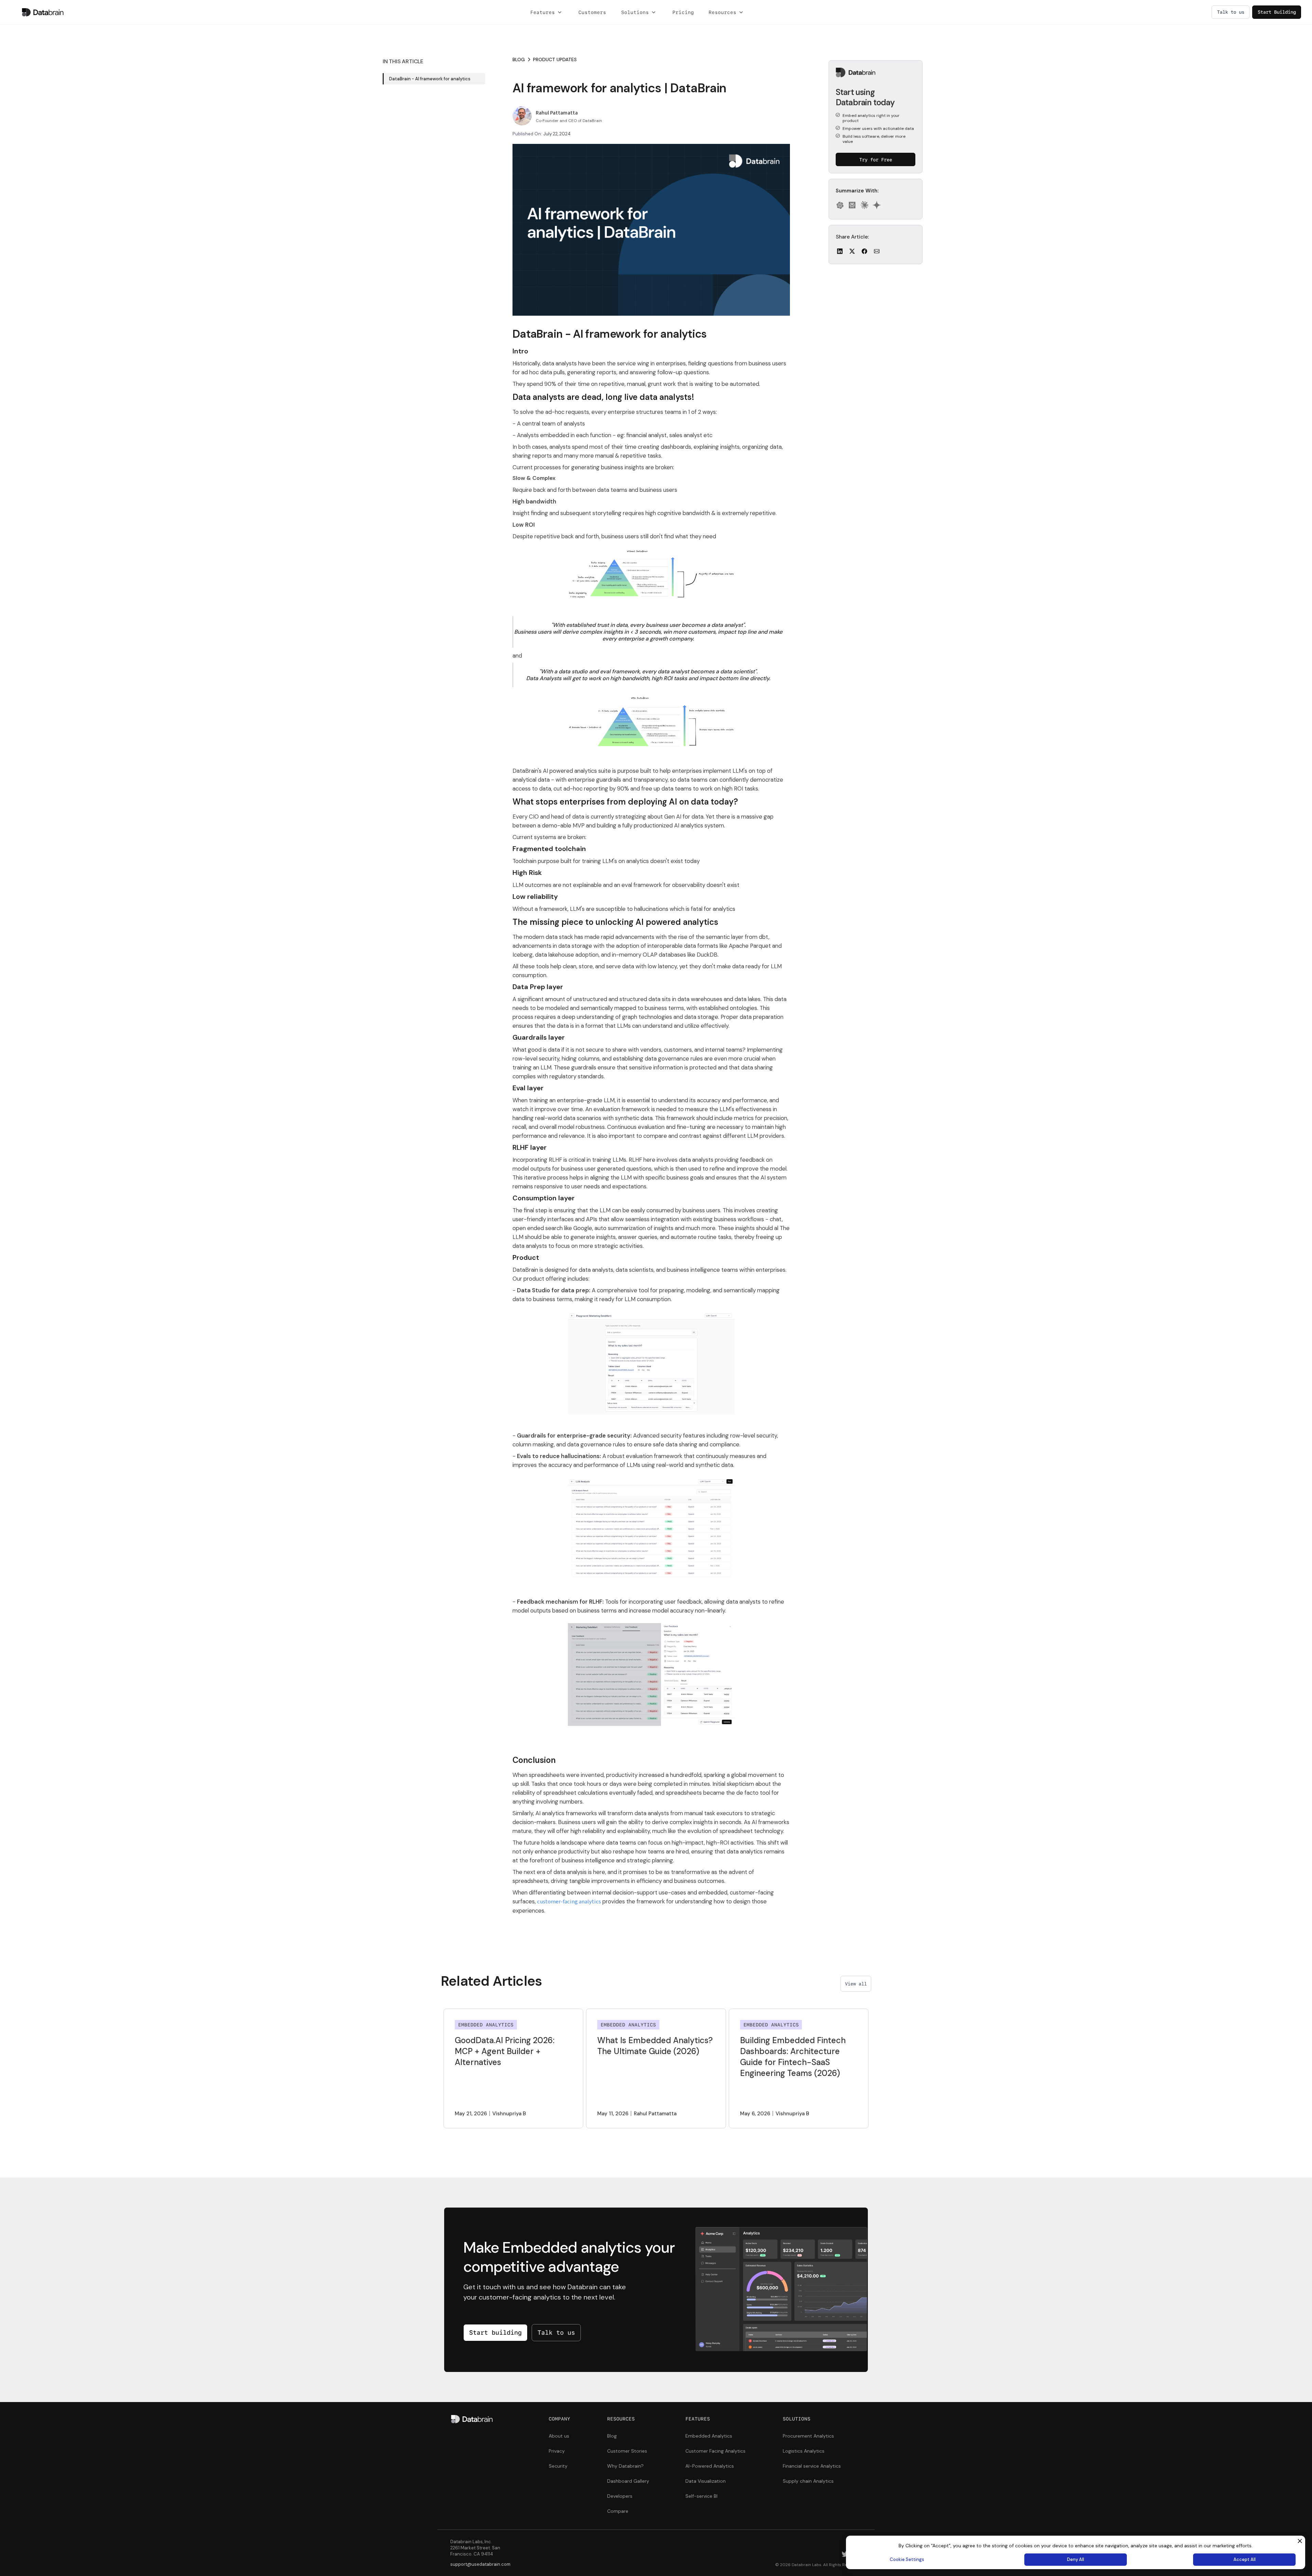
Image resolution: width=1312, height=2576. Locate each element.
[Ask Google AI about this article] (877, 205)
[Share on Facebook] (864, 251)
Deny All (1076, 2559)
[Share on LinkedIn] (840, 251)
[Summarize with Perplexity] (852, 205)
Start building (495, 2332)
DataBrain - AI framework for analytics (430, 79)
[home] (43, 12)
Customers (592, 12)
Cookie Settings (907, 2559)
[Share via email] (877, 251)
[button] (547, 12)
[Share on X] (852, 251)
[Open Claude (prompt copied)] (864, 205)
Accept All (1245, 2559)
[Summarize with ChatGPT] (840, 205)
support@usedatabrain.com (480, 2564)
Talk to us (556, 2332)
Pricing (683, 12)
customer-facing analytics (569, 1902)
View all (856, 1984)
